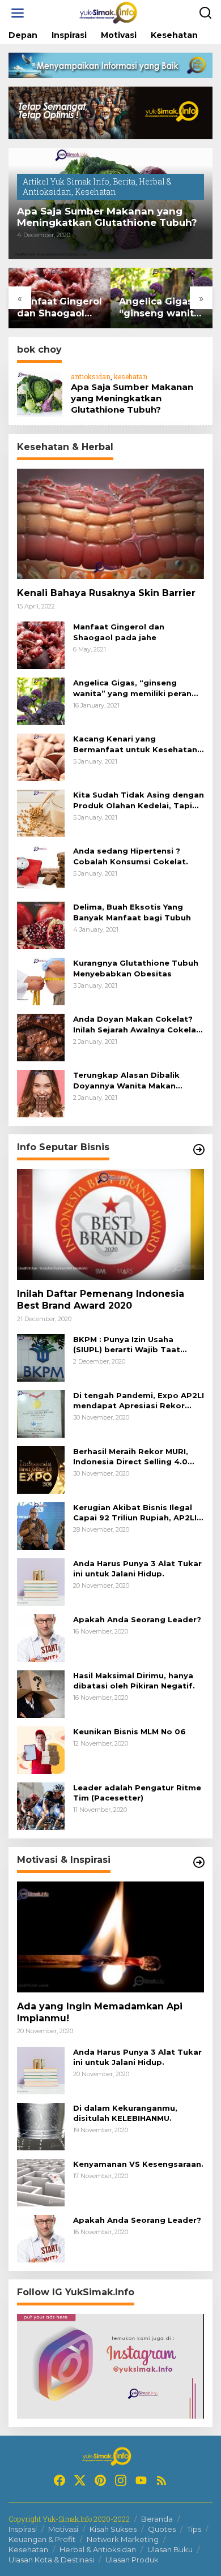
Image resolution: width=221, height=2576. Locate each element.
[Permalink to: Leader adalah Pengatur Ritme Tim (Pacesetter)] (41, 1805)
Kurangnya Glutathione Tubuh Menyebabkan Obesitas (136, 968)
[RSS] (161, 2480)
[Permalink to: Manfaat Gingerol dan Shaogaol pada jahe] (41, 644)
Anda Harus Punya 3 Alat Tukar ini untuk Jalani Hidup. (137, 1568)
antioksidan (91, 376)
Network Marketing (123, 2539)
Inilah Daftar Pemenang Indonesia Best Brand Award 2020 (101, 1300)
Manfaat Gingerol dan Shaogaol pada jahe (59, 308)
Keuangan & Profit (42, 2539)
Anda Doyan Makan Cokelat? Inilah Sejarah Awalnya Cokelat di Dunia (137, 1024)
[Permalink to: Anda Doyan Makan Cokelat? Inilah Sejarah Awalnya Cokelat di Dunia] (41, 1037)
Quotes (162, 2529)
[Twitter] (80, 2480)
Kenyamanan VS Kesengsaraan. (138, 2164)
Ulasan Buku (170, 2549)
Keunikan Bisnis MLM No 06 (129, 1731)
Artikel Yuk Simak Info (66, 181)
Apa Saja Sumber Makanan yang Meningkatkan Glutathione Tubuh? (107, 217)
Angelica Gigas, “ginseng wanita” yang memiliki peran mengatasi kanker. (161, 308)
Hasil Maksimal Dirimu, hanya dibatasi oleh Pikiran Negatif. (134, 1681)
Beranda (157, 2519)
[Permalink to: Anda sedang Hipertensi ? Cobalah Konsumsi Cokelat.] (41, 869)
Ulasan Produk (132, 2560)
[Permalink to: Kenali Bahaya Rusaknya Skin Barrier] (110, 524)
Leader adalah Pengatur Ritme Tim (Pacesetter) (137, 1793)
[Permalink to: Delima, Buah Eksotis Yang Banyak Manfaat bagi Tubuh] (41, 925)
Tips (194, 2529)
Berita (124, 181)
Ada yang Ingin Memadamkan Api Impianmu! (100, 2012)
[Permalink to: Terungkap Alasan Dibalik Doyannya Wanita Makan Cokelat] (41, 1093)
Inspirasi (23, 2529)
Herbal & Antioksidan (98, 2549)
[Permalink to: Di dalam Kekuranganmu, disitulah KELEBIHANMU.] (41, 2125)
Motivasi (63, 2529)
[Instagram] (121, 2480)
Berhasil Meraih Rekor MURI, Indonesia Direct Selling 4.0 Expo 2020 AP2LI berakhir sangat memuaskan (131, 1457)
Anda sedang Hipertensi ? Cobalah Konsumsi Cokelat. (131, 856)
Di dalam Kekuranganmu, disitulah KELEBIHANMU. (125, 2113)
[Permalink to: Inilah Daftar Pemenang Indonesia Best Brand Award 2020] (110, 1224)
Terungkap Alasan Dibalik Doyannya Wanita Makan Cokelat (126, 1080)
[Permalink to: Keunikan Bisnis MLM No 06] (41, 1749)
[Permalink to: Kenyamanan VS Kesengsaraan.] (41, 2181)
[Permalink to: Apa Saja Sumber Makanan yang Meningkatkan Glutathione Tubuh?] (40, 393)
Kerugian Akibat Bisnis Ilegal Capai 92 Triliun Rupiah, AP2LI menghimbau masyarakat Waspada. (135, 1513)
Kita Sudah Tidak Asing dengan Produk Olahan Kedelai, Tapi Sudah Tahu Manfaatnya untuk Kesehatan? (139, 800)
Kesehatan (95, 192)
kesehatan (131, 376)
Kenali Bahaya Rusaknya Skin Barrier (106, 593)
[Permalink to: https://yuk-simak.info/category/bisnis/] (199, 1150)
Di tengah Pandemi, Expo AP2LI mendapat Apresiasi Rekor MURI (139, 1401)
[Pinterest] (100, 2480)
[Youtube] (141, 2480)
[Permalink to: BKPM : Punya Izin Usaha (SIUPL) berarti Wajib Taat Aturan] (41, 1357)
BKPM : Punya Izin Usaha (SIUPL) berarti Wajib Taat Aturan (127, 1345)
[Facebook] (59, 2480)
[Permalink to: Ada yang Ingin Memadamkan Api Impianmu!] (110, 1937)
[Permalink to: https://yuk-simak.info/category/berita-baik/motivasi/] (199, 1862)
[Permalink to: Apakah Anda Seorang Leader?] (41, 1637)
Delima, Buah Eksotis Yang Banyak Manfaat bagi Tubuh (132, 912)
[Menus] (18, 13)
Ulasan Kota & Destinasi (51, 2560)
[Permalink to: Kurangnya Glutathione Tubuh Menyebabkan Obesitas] (41, 981)
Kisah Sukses (113, 2529)
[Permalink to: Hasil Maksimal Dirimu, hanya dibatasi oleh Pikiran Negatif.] (41, 1693)
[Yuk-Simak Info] (113, 12)
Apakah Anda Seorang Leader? (137, 1619)
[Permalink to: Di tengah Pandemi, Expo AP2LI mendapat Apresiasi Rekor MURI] (41, 1413)
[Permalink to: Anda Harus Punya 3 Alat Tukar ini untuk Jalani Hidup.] (41, 1581)
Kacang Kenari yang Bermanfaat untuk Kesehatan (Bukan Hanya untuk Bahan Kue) (135, 744)
